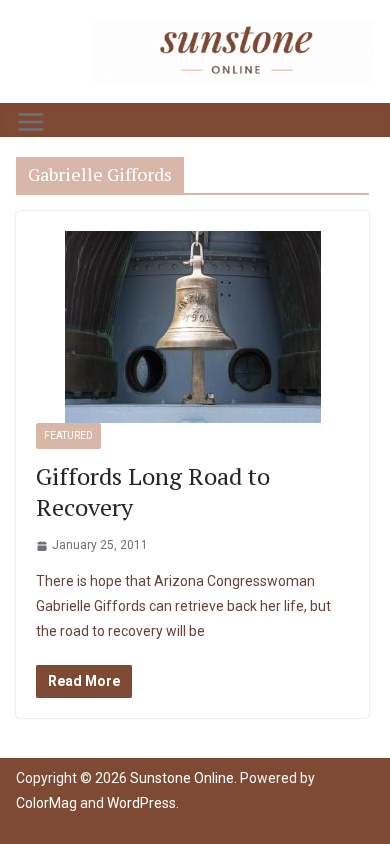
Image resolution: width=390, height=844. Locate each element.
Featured (68, 435)
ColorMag (46, 803)
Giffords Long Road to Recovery (153, 491)
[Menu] (31, 122)
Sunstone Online (182, 778)
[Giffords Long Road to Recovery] (192, 327)
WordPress (141, 803)
